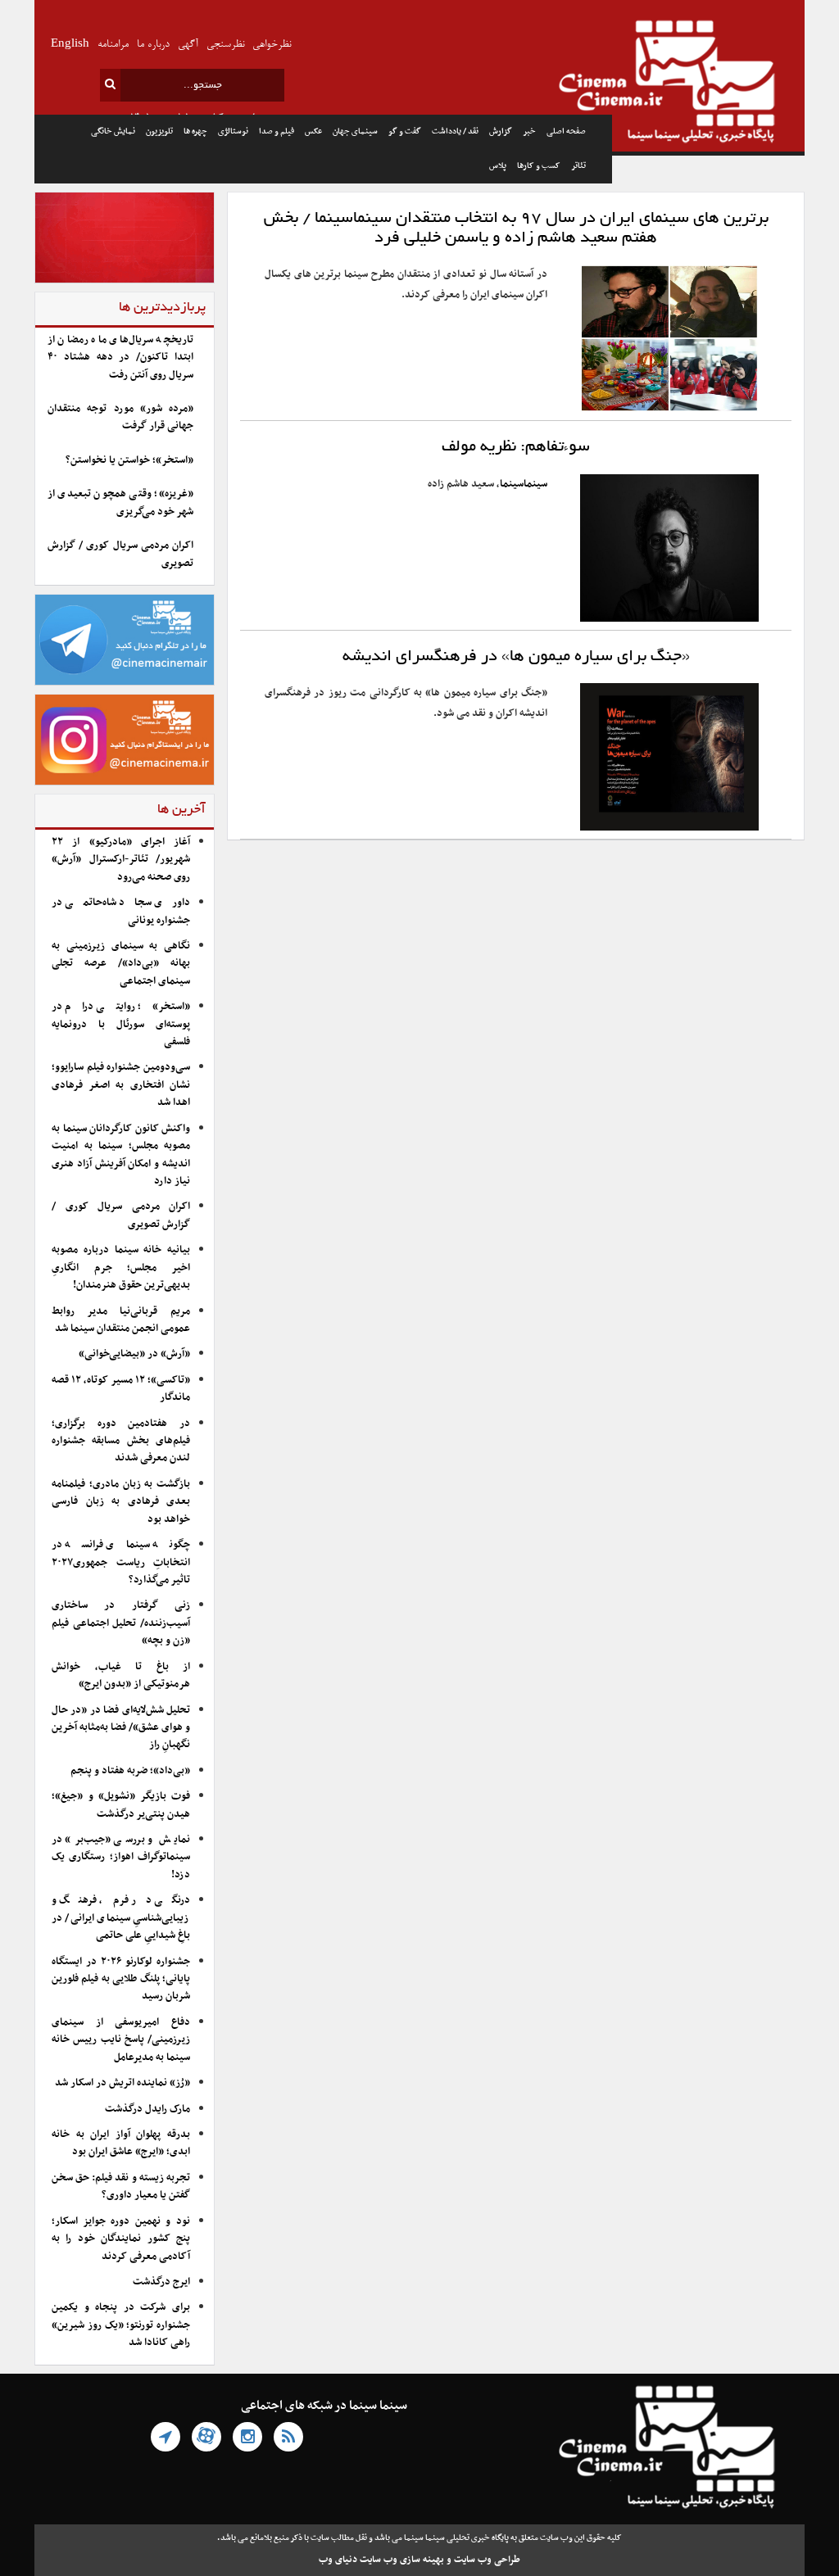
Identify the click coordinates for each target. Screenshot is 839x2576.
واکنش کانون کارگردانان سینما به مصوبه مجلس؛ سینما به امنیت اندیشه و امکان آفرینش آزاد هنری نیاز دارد (121, 1155)
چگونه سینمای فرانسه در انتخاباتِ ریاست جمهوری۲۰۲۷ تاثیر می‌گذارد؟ (121, 1562)
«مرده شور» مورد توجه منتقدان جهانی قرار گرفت (120, 417)
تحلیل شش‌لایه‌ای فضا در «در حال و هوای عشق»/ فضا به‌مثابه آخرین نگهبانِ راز (121, 1728)
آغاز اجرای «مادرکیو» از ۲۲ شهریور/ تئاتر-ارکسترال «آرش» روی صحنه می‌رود (121, 860)
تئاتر (578, 166)
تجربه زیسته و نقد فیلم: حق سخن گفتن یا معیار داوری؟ (121, 2187)
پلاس (498, 166)
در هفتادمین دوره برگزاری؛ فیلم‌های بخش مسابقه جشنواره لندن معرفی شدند (121, 1441)
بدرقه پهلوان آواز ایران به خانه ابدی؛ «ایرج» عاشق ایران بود (121, 2143)
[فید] (288, 2437)
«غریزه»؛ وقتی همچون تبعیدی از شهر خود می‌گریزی (120, 503)
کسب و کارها (539, 166)
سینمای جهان (355, 131)
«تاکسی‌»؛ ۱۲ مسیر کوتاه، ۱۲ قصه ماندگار (121, 1389)
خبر (529, 131)
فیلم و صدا (277, 131)
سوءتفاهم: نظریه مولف (516, 447)
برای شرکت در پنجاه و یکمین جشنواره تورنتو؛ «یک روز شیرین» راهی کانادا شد (121, 2325)
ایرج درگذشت (161, 2282)
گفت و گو (405, 131)
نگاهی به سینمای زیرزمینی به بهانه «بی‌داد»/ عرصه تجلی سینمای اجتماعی (121, 964)
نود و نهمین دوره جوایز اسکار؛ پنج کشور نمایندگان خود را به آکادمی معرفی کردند (121, 2239)
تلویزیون (159, 131)
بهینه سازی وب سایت (402, 2560)
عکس (313, 131)
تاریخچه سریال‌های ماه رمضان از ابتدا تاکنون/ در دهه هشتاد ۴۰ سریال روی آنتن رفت (120, 358)
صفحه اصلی (566, 131)
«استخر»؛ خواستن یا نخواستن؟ (129, 460)
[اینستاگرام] (247, 2437)
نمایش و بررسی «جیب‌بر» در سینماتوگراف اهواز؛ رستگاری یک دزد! (121, 1857)
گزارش (501, 131)
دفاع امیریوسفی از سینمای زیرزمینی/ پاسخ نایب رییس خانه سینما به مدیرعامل (121, 2040)
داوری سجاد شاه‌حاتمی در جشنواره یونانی (121, 911)
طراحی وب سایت (487, 2560)
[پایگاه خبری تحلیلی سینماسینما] (708, 84)
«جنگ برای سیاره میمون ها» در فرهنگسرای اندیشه (516, 657)
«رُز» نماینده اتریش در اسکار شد (122, 2083)
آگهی (188, 45)
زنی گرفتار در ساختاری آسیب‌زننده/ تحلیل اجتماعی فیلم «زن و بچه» (121, 1623)
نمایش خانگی (113, 131)
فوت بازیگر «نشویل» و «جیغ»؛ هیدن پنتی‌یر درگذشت (121, 1805)
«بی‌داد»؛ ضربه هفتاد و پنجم (130, 1771)
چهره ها (195, 131)
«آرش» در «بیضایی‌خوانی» (134, 1354)
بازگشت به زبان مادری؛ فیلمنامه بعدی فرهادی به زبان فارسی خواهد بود (121, 1502)
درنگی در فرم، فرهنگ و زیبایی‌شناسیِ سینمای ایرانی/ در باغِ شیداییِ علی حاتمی (121, 1918)
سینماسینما (524, 484)
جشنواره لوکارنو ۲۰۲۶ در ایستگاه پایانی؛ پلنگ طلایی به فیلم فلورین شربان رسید (121, 1979)
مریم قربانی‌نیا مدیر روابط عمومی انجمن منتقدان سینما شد (121, 1320)
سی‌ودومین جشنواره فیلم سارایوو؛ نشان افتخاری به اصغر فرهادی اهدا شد (121, 1085)
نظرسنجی (225, 45)
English (70, 45)
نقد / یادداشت (455, 131)
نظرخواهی (272, 45)
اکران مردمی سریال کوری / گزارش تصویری (120, 554)
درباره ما (153, 45)
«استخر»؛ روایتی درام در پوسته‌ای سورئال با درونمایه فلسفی (121, 1024)
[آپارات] (206, 2437)
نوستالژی (233, 131)
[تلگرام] (166, 2437)
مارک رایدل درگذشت (147, 2109)
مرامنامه (113, 45)
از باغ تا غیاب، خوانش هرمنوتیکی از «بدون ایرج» (121, 1675)
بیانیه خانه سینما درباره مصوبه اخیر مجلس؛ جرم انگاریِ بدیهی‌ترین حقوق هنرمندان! (121, 1268)
